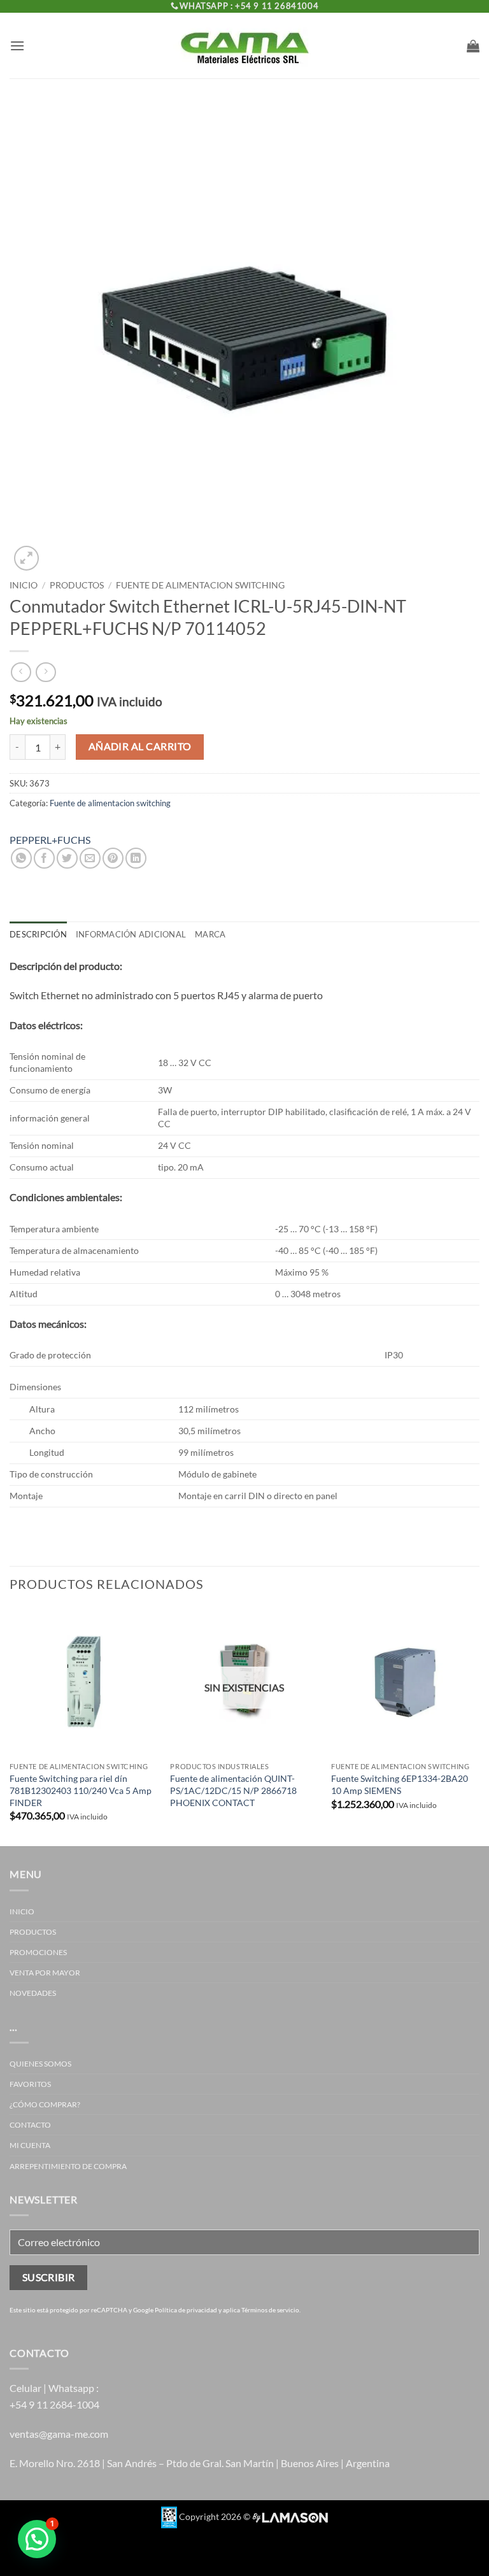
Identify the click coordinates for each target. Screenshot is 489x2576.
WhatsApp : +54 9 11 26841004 (249, 6)
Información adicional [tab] (131, 934)
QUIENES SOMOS (40, 2064)
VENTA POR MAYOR (45, 1973)
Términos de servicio (270, 2310)
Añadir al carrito (140, 746)
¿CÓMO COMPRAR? (45, 2104)
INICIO (22, 1911)
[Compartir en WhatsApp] (21, 858)
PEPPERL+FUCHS (50, 840)
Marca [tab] (210, 934)
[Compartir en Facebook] (44, 858)
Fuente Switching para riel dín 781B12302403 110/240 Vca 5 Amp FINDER (81, 1790)
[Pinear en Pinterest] (113, 858)
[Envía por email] (90, 858)
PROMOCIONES (38, 1952)
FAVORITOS (30, 2084)
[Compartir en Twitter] (67, 858)
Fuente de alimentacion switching (200, 585)
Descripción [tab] (38, 934)
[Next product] (21, 672)
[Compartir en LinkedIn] (136, 858)
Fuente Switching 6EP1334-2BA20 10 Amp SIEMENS (400, 1784)
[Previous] (10, 1726)
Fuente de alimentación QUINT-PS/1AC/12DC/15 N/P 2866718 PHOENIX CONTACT (233, 1790)
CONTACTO (30, 2125)
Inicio (24, 585)
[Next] (479, 1726)
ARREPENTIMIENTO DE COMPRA (68, 2166)
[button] (17, 46)
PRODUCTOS (77, 585)
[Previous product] (46, 672)
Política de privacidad (186, 2310)
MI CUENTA (30, 2145)
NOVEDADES (33, 1993)
